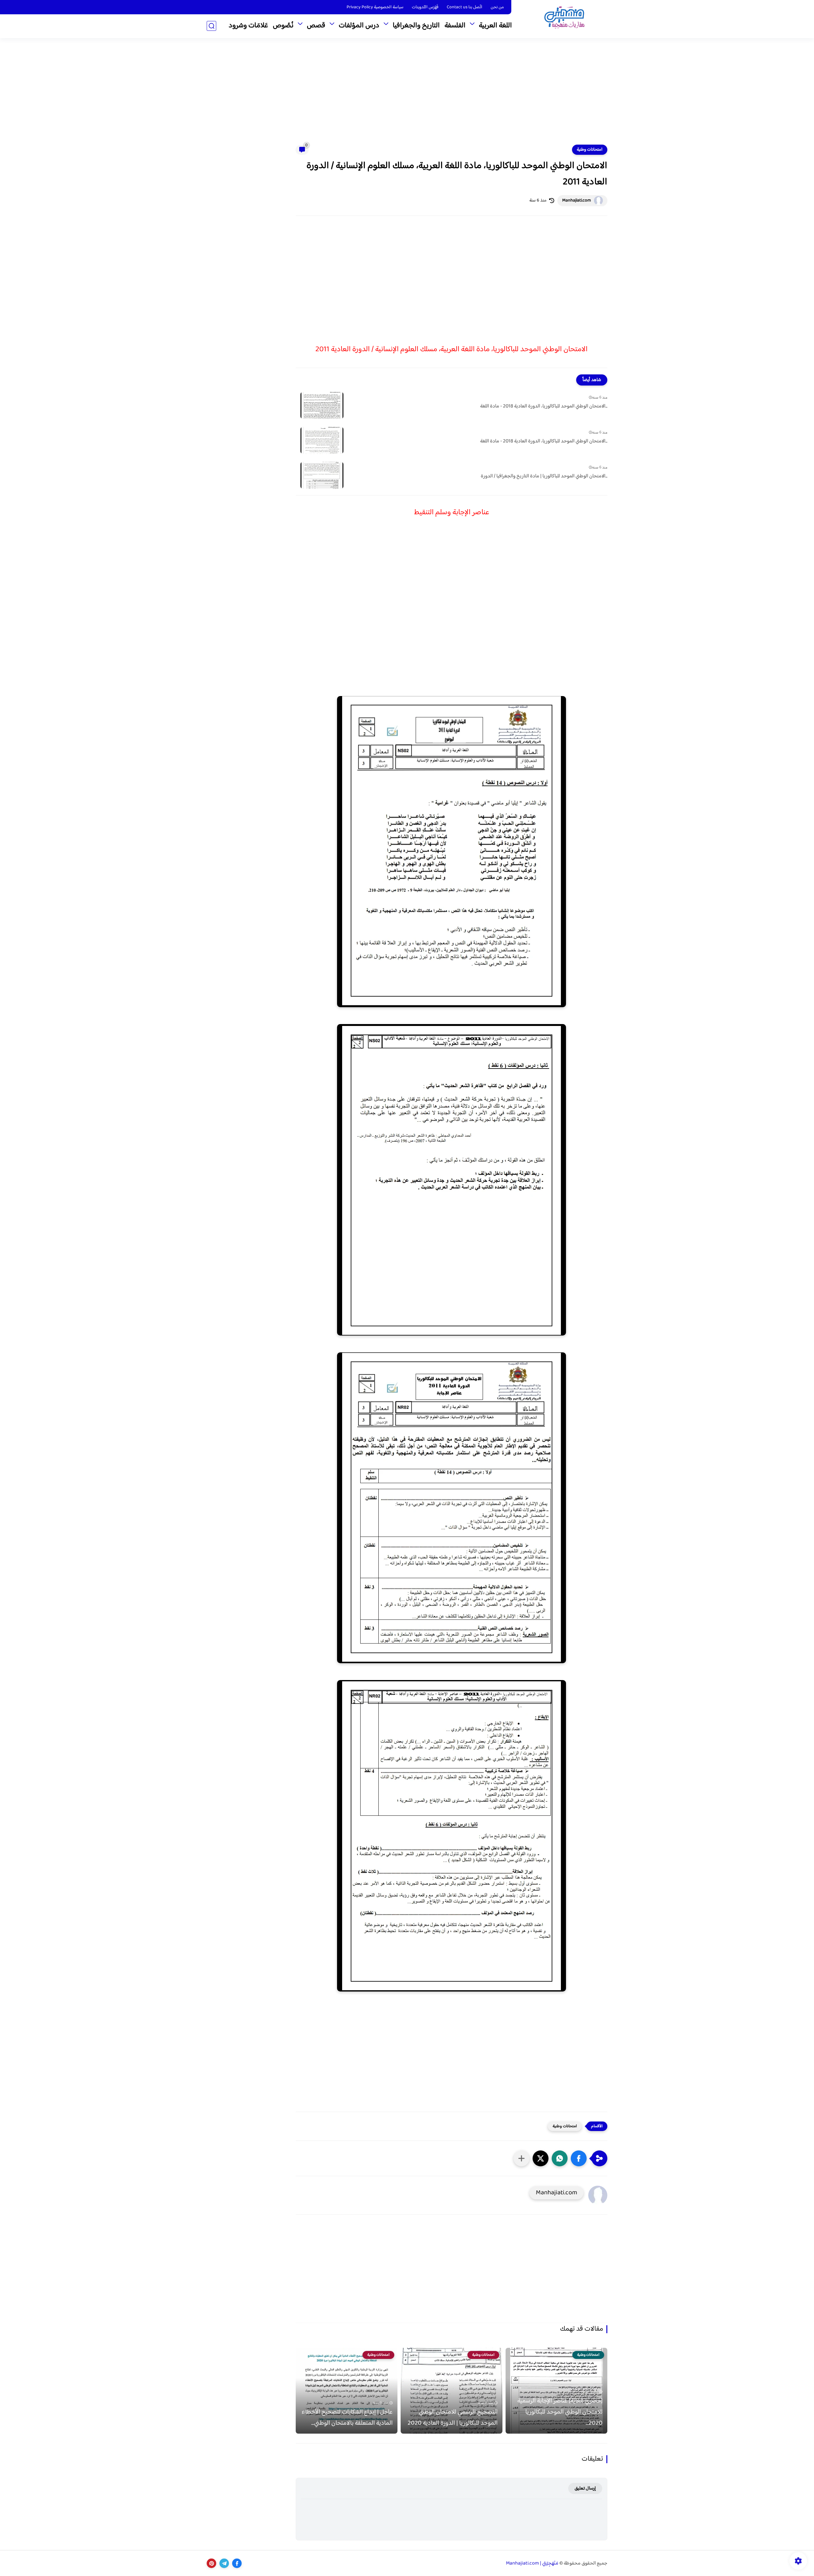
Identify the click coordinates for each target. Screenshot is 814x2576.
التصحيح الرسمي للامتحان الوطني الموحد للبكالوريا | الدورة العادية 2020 (453, 2418)
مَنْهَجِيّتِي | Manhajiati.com (532, 2563)
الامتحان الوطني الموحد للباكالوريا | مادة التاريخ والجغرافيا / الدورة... (544, 476)
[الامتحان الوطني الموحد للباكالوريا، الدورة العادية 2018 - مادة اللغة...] (322, 405)
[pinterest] (211, 2563)
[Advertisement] (407, 95)
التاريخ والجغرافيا (416, 26)
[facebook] (237, 2563)
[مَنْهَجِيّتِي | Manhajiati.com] (564, 19)
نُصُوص (283, 26)
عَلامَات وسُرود (248, 26)
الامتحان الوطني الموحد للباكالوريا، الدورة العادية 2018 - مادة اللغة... (544, 407)
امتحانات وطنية (590, 150)
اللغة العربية (495, 26)
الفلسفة (455, 26)
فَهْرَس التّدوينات (425, 7)
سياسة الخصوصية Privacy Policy (375, 7)
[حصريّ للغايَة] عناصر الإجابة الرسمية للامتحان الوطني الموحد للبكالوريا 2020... (560, 2412)
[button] (579, 2158)
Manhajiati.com (576, 201)
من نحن (497, 7)
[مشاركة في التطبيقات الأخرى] (521, 2158)
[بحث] (211, 26)
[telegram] (224, 2563)
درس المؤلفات (359, 26)
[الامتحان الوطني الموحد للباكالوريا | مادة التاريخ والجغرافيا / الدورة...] (322, 475)
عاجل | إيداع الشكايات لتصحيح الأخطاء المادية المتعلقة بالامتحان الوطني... (347, 2418)
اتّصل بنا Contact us (465, 7)
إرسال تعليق (585, 2488)
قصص (316, 26)
